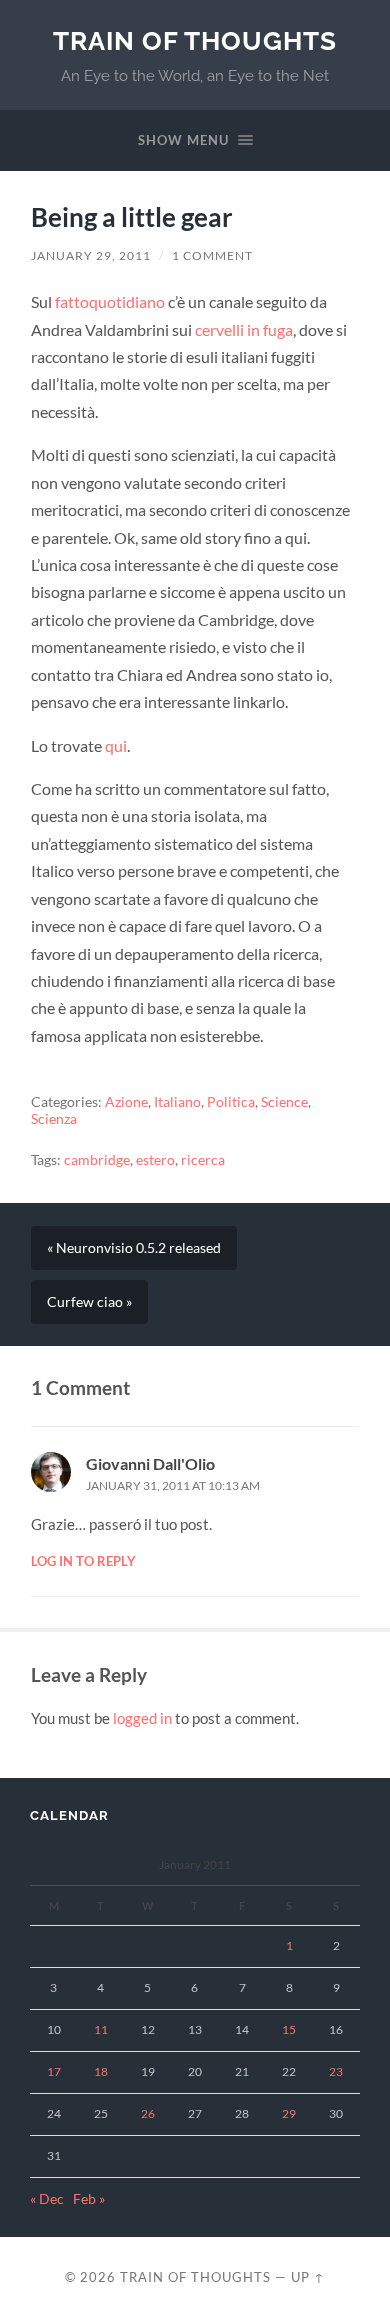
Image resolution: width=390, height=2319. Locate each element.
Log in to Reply (83, 1561)
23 (336, 2071)
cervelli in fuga (244, 329)
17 (54, 2071)
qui (116, 745)
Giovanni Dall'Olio (150, 1463)
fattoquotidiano (110, 301)
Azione (126, 1102)
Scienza (54, 1119)
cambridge (97, 1160)
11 (101, 2029)
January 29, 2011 (91, 255)
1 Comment (212, 255)
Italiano (177, 1102)
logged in (142, 1718)
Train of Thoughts (195, 40)
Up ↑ (308, 2277)
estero (155, 1160)
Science (284, 1102)
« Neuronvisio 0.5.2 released (134, 1248)
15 (289, 2029)
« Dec (47, 2199)
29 (289, 2113)
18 (101, 2071)
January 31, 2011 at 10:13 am (173, 1485)
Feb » (89, 2199)
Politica (231, 1102)
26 (148, 2113)
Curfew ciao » (89, 1302)
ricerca (203, 1160)
